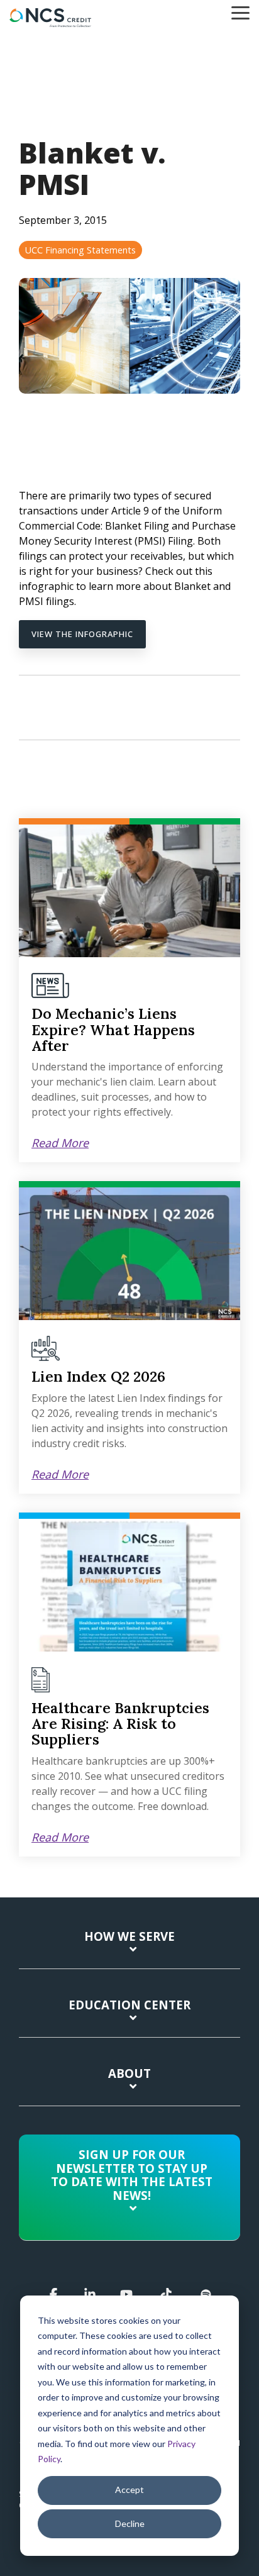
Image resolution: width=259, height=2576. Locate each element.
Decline (130, 2523)
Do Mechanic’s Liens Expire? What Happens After (113, 1030)
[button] (240, 12)
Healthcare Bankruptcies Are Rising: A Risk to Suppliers (120, 1724)
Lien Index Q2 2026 (98, 1376)
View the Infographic (82, 634)
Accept (129, 2490)
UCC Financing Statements (80, 250)
